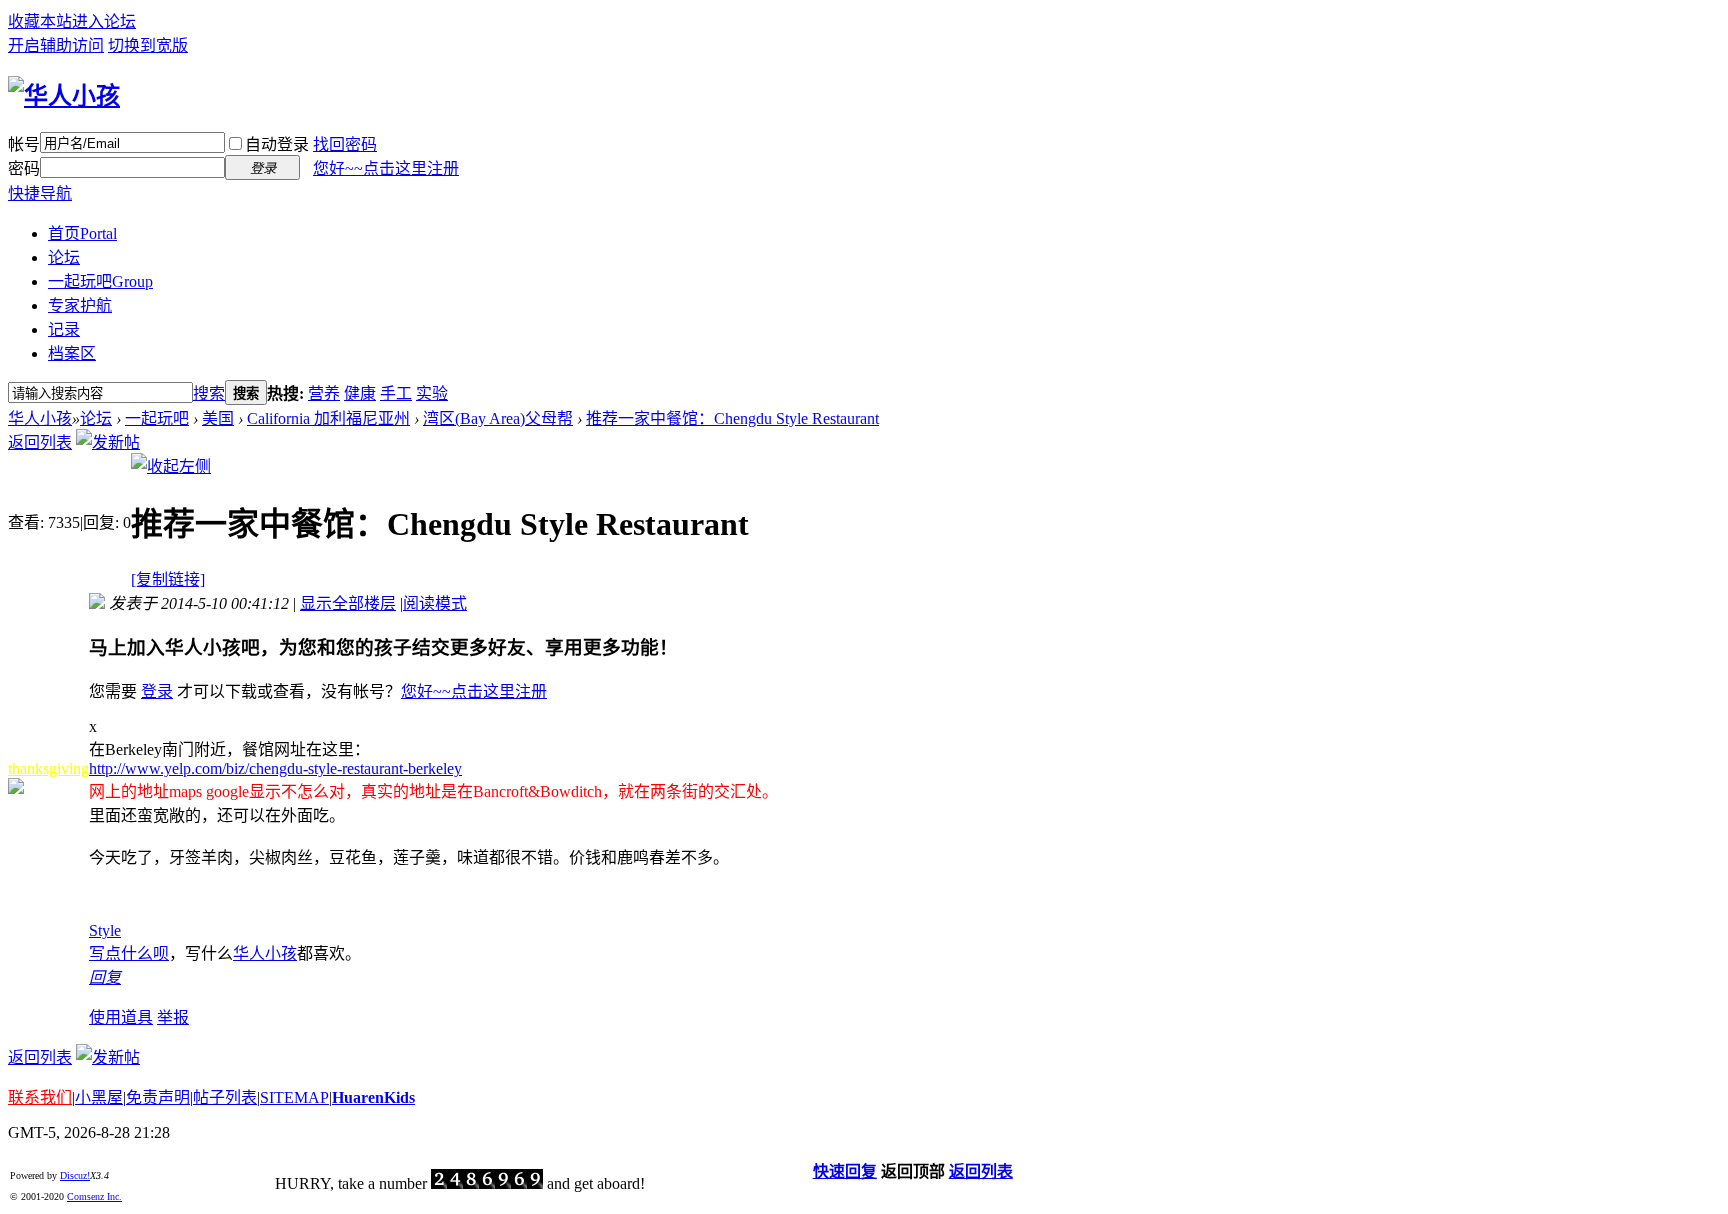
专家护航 (80, 305)
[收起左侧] (171, 466)
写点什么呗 (129, 953)
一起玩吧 (100, 281)
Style (105, 930)
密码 (24, 168)
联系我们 (40, 1097)
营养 (324, 393)
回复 (105, 977)
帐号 (24, 144)
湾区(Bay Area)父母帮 (498, 418)
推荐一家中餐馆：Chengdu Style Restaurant (732, 418)
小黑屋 (99, 1097)
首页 (82, 233)
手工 (396, 393)
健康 (360, 393)
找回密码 (345, 144)
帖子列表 (225, 1097)
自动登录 (277, 144)
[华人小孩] (64, 96)
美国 (218, 418)
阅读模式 (435, 603)
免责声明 (158, 1097)
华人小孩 (40, 418)
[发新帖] (108, 442)
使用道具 (121, 1017)
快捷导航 (40, 193)
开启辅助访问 (56, 45)
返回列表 (40, 442)
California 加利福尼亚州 (328, 418)
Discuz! (75, 1175)
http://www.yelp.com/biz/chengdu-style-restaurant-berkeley (275, 768)
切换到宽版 (148, 45)
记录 (64, 329)
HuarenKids (373, 1097)
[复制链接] (168, 579)
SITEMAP (294, 1097)
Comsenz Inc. (94, 1196)
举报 (173, 1017)
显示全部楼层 (348, 603)
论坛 (64, 257)
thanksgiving (48, 768)
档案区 (72, 353)
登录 (157, 691)
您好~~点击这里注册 (386, 168)
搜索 (209, 393)
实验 (432, 393)
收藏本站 (40, 21)
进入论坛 (104, 21)
